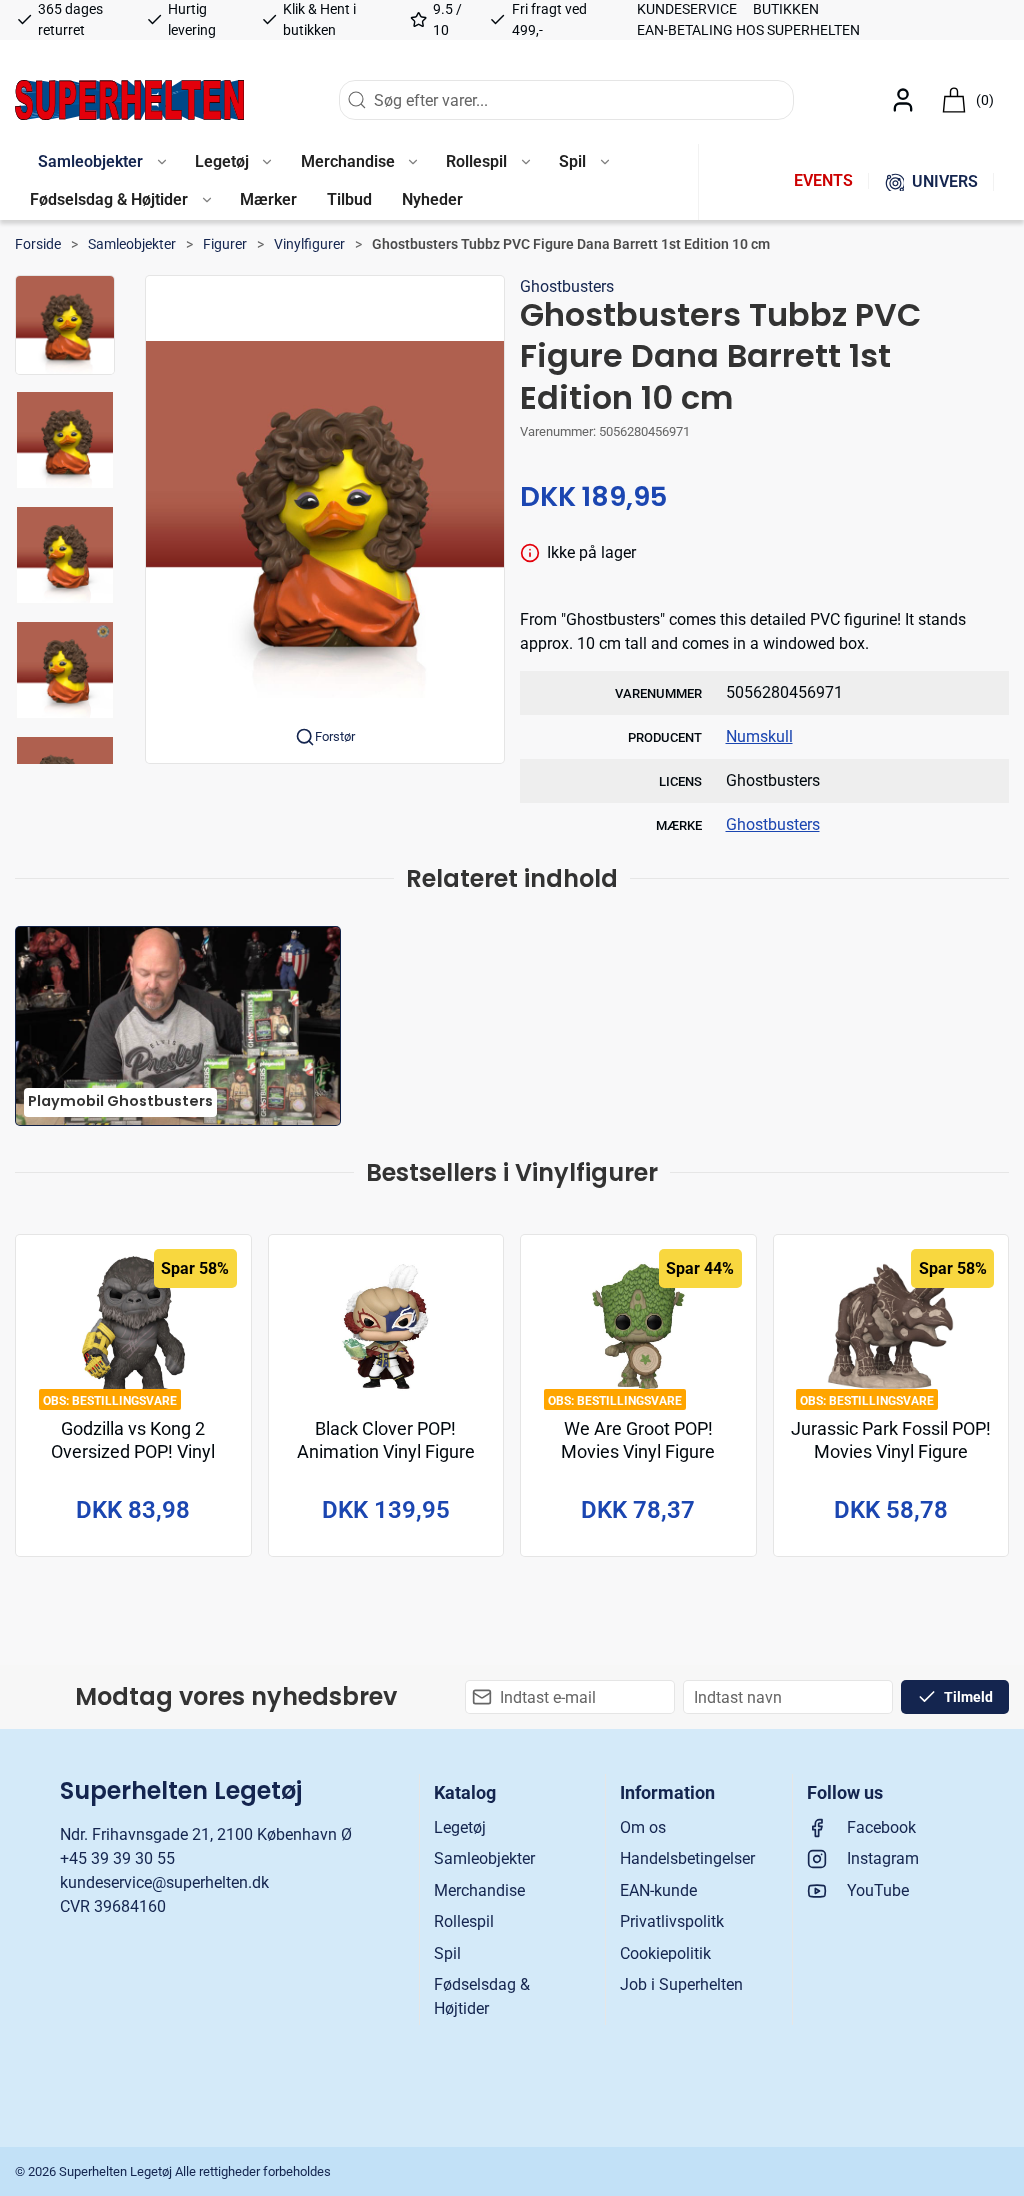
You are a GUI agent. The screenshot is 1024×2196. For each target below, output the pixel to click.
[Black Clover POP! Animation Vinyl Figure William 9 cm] (386, 1326)
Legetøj (460, 1827)
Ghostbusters (567, 286)
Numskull (759, 736)
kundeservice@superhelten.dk (164, 1882)
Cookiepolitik (665, 1953)
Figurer (225, 244)
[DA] (129, 100)
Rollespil (464, 1921)
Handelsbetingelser (687, 1858)
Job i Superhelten (681, 1984)
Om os (643, 1827)
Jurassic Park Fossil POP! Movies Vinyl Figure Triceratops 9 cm (891, 1452)
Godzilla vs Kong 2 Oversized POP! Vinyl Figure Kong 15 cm (133, 1452)
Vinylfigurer (309, 244)
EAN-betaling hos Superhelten (748, 30)
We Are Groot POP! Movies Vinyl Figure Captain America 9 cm (638, 1452)
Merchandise (479, 1890)
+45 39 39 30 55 (117, 1858)
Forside (38, 244)
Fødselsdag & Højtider (482, 1996)
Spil (447, 1953)
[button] (101, 163)
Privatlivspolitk (672, 1921)
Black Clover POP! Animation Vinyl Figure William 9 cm (386, 1452)
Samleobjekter (132, 244)
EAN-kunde (658, 1890)
